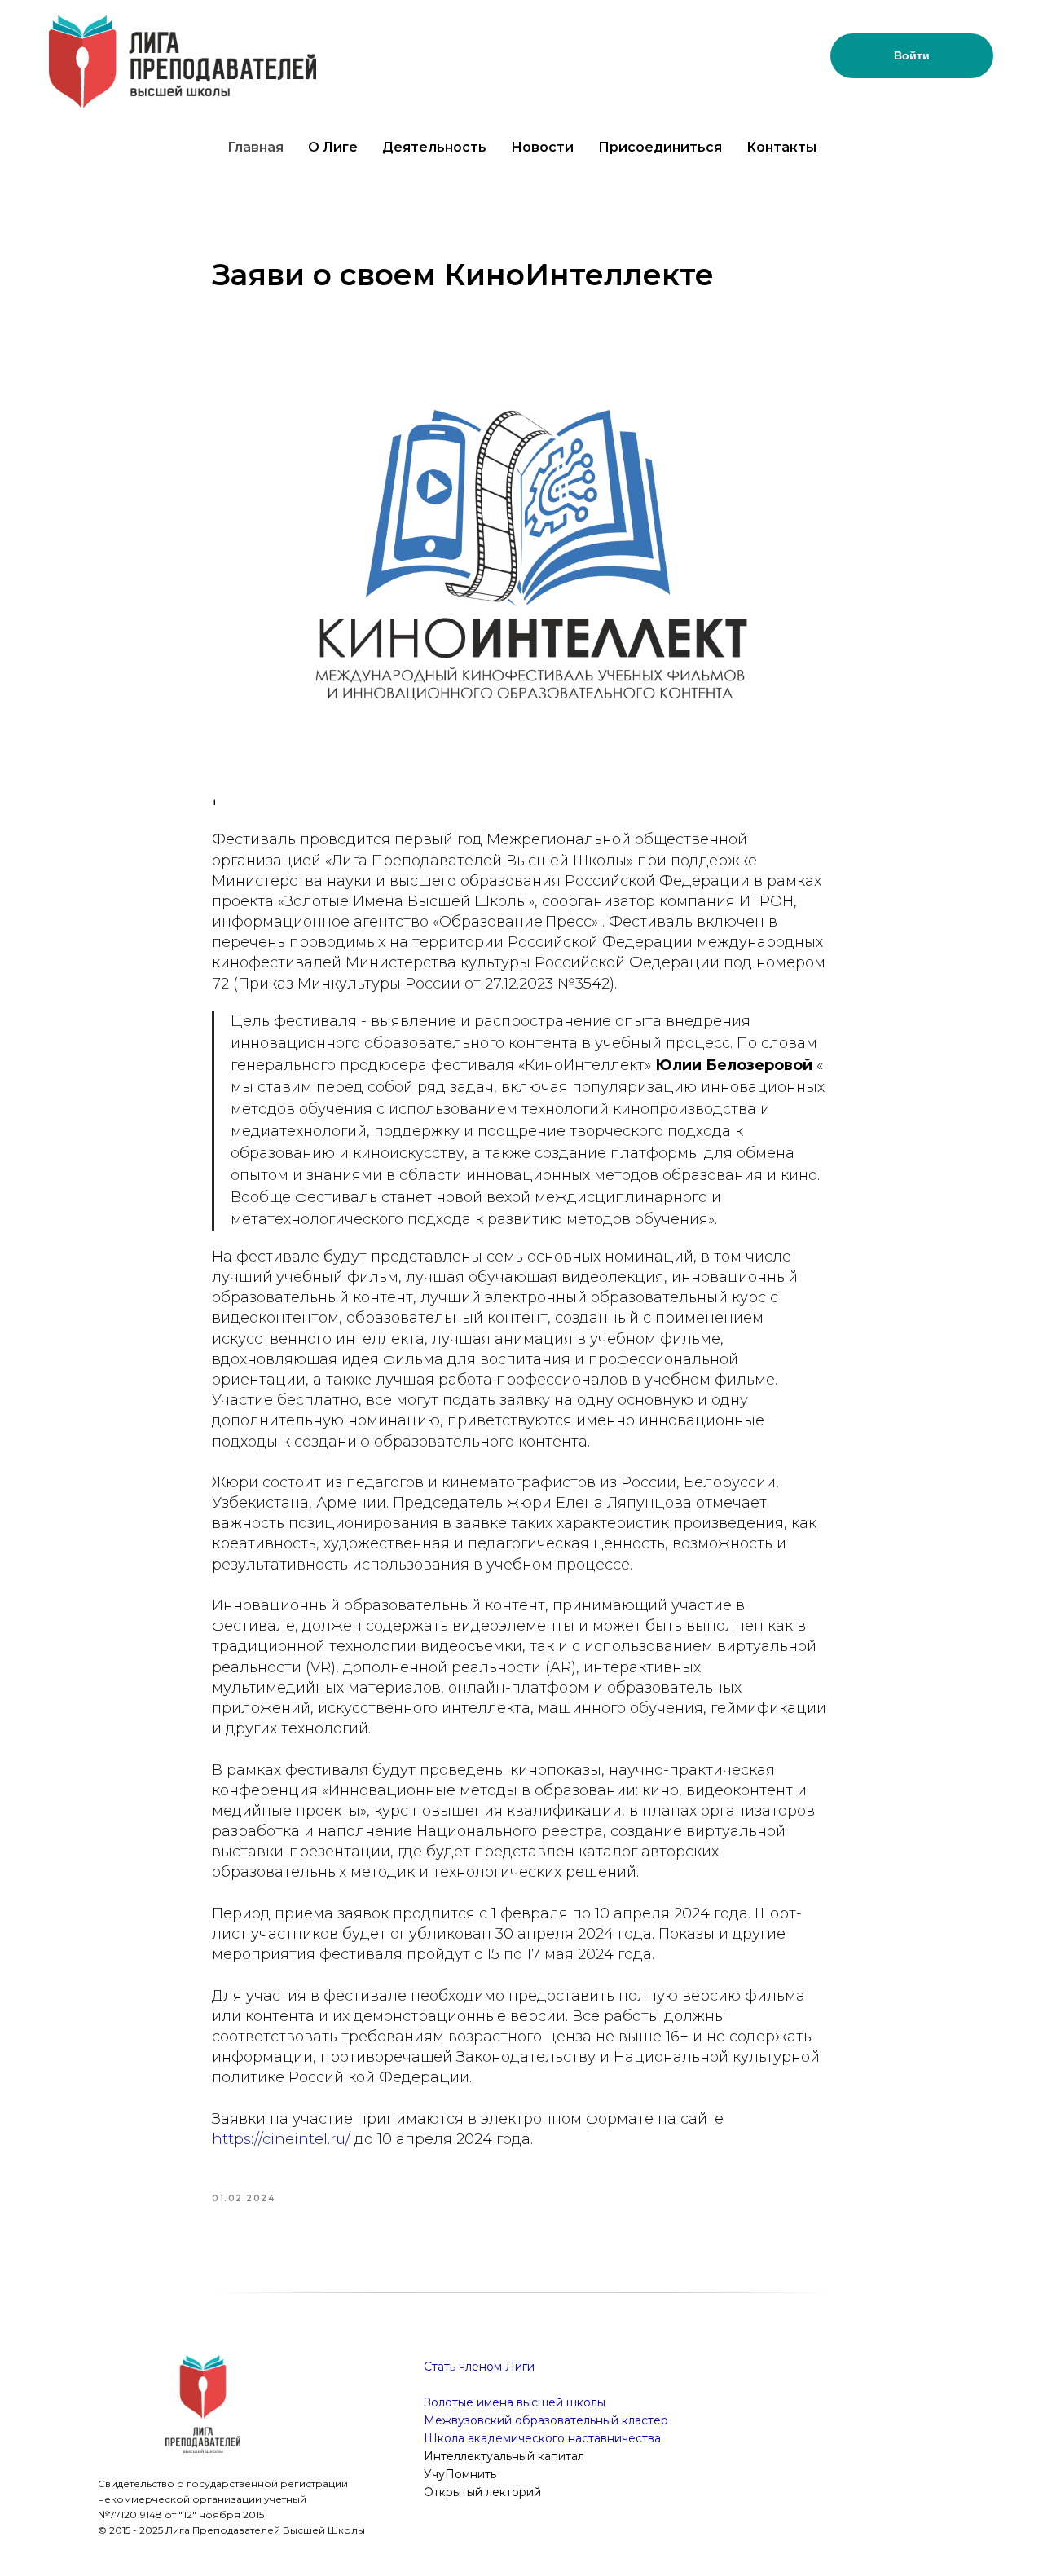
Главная (255, 147)
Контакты (781, 147)
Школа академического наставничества (542, 2438)
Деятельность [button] (434, 147)
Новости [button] (542, 147)
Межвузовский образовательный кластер (546, 2420)
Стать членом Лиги (479, 2367)
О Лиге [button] (333, 147)
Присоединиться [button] (660, 147)
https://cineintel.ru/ (281, 2139)
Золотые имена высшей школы (515, 2402)
